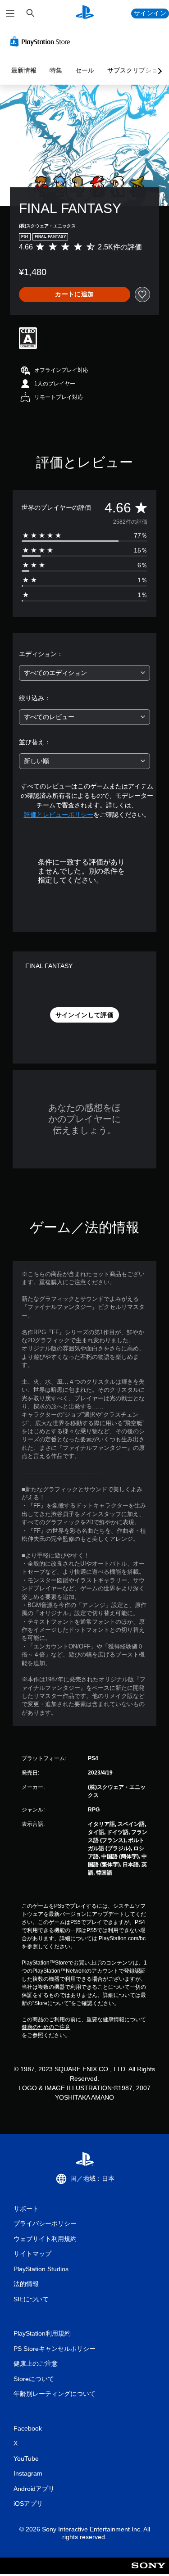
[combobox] (84, 673)
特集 (56, 70)
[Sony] (148, 2572)
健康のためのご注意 (46, 2027)
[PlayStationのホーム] (85, 13)
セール (85, 70)
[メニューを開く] (10, 14)
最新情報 (24, 70)
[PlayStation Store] (42, 41)
